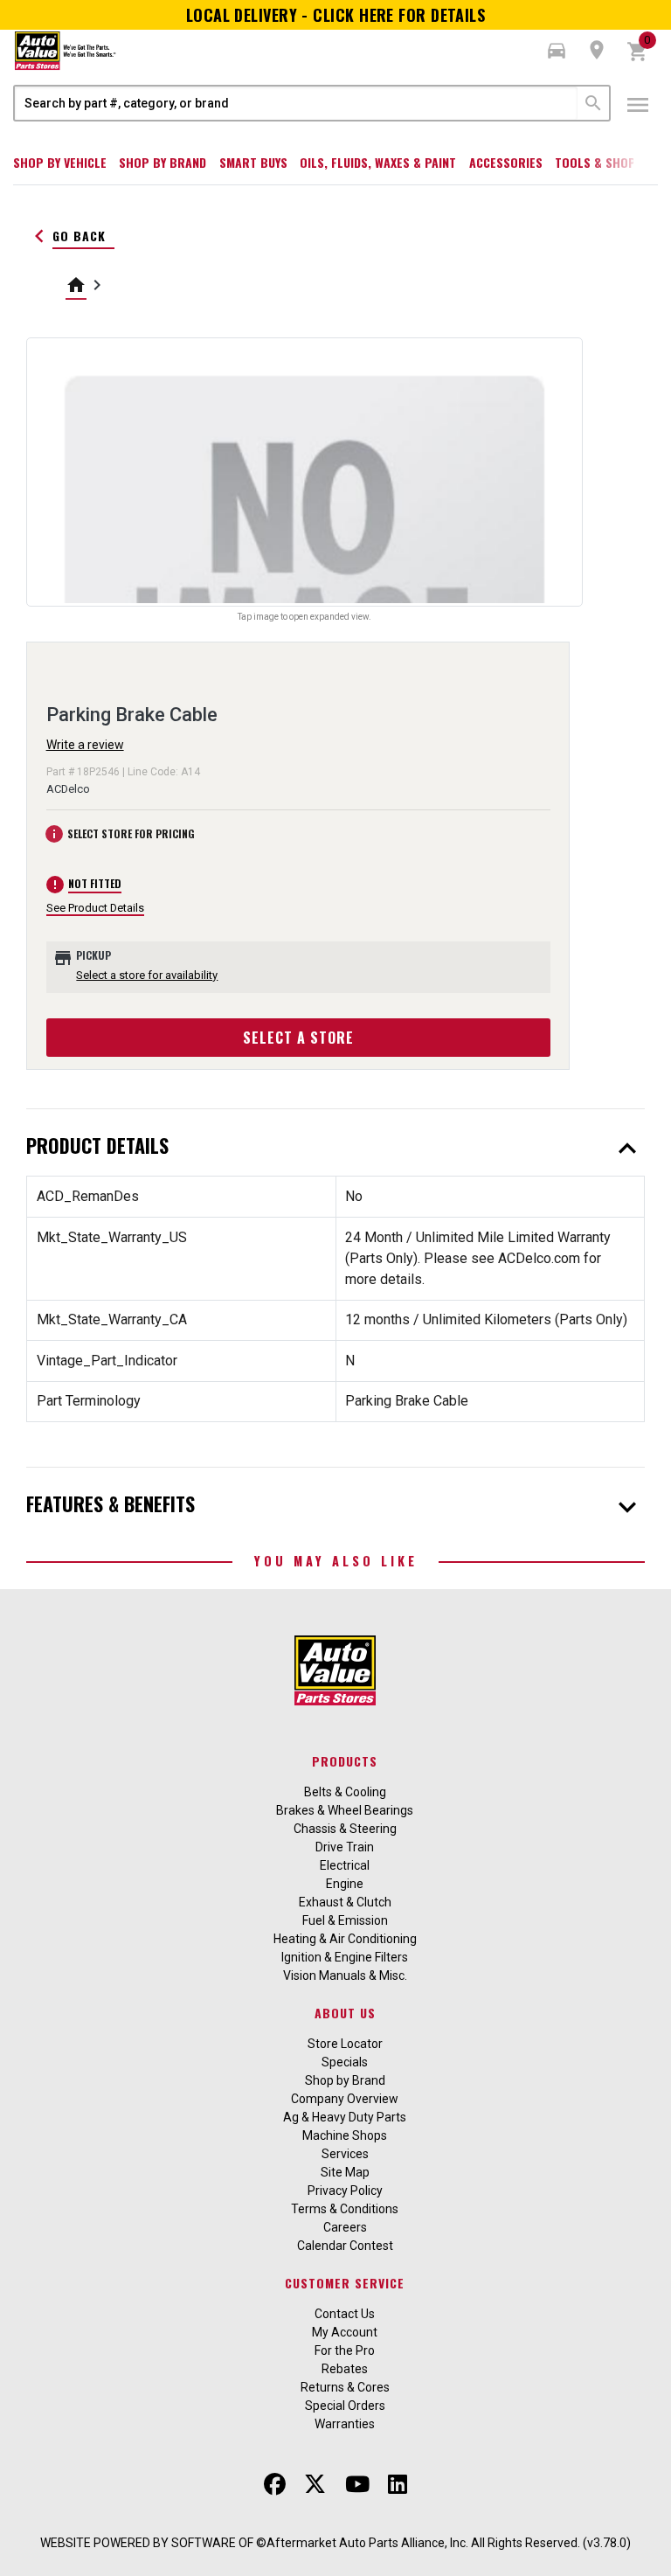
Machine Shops (345, 2135)
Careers (345, 2227)
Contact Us (345, 2314)
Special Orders (345, 2406)
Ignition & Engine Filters (345, 1957)
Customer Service (345, 2283)
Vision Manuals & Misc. (345, 1975)
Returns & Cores (345, 2387)
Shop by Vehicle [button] (60, 162)
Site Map (345, 2172)
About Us (345, 2013)
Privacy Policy (345, 2191)
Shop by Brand (163, 162)
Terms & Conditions (345, 2209)
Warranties (345, 2424)
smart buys (253, 162)
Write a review (85, 745)
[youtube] (357, 2484)
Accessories (506, 162)
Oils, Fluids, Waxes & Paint (378, 162)
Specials (345, 2062)
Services (345, 2154)
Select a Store (298, 1038)
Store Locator (345, 2044)
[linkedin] (398, 2484)
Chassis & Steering (345, 1829)
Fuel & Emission (345, 1920)
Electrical (345, 1865)
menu (638, 105)
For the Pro (345, 2350)
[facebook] (275, 2484)
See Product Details (95, 908)
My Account (345, 2332)
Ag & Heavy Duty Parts (345, 2117)
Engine (345, 1884)
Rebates (345, 2369)
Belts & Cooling (345, 1792)
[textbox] (296, 103)
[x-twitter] (315, 2484)
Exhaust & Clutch (345, 1902)
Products (345, 1761)
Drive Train (345, 1847)
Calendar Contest (345, 2246)
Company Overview (345, 2099)
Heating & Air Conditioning (345, 1939)
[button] (557, 51)
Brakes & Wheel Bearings (345, 1810)
